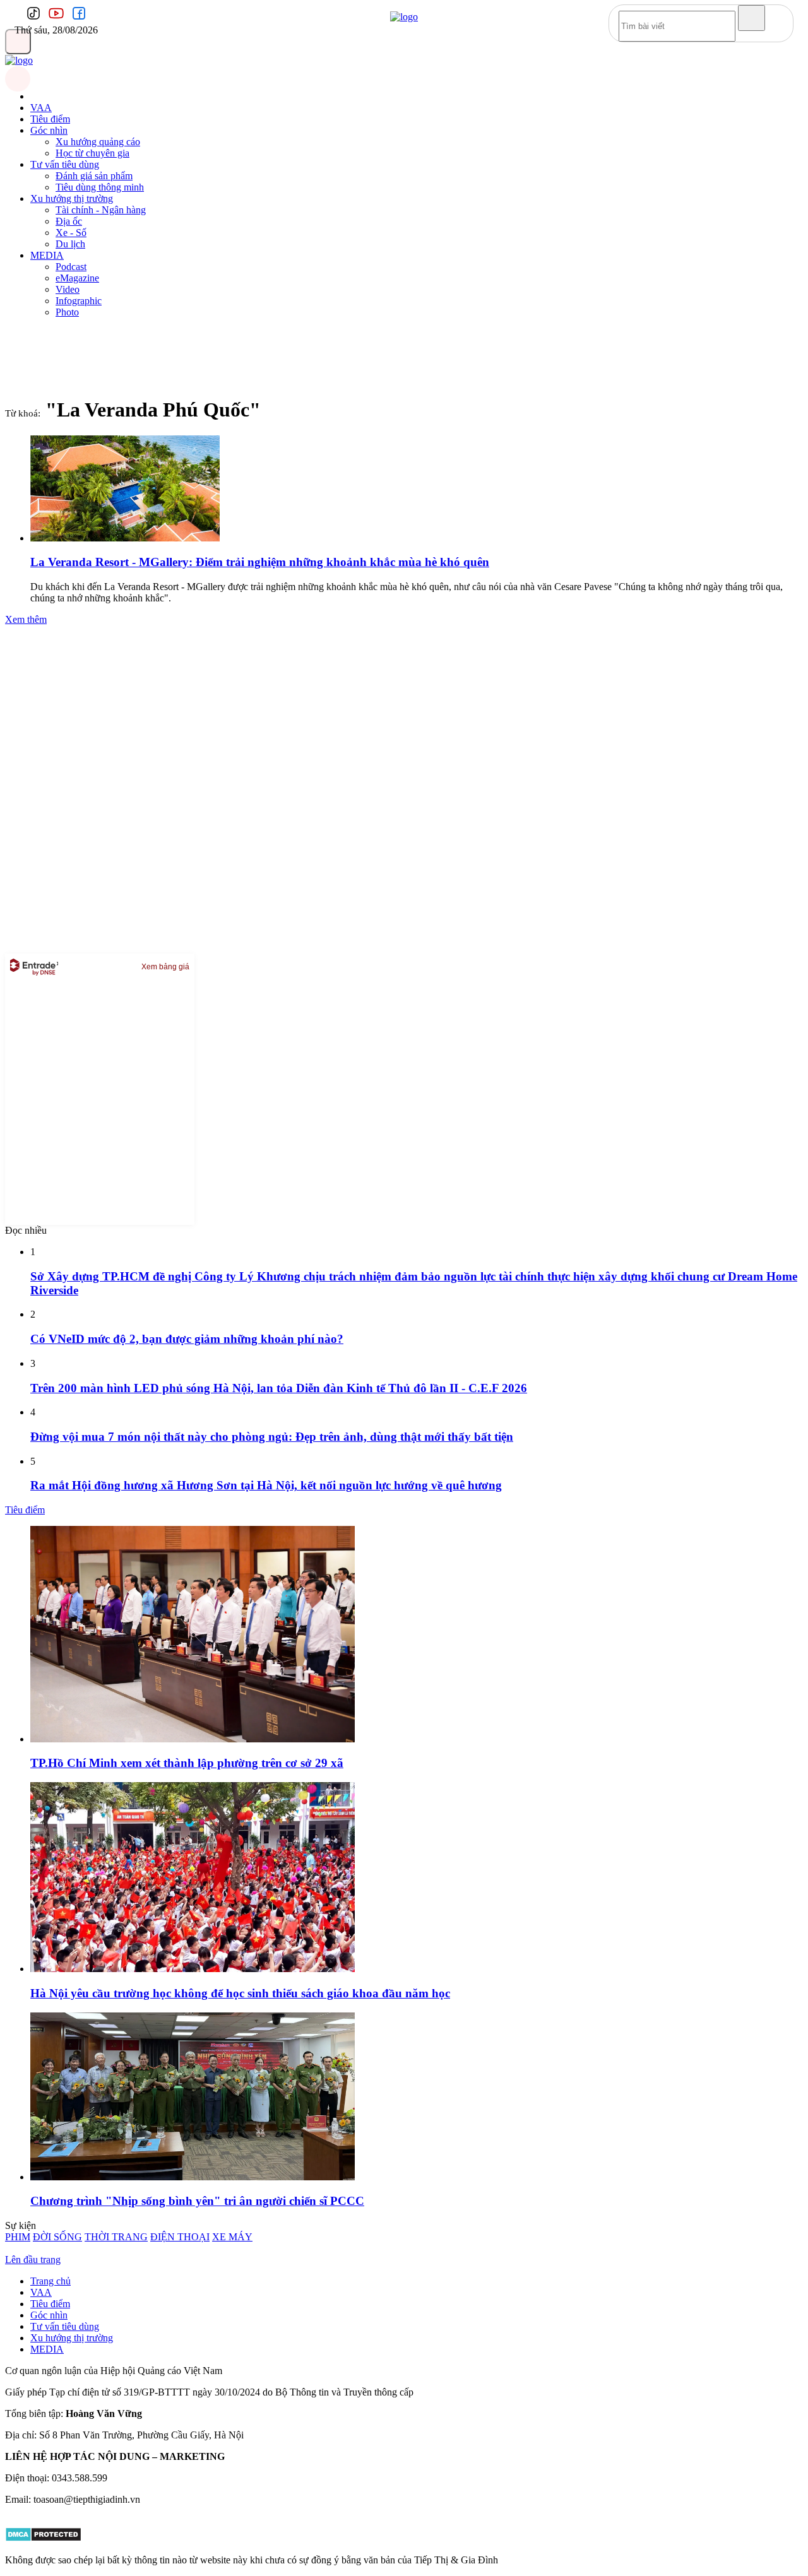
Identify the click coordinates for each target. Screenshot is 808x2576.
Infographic (79, 301)
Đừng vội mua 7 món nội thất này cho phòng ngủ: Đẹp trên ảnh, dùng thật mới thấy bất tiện (272, 1437)
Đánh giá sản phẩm (94, 176)
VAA (41, 108)
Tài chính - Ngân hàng (101, 210)
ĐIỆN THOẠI (180, 2237)
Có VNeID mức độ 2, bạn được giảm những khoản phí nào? (187, 1339)
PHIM (18, 2237)
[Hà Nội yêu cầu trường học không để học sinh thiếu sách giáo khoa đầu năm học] (193, 1969)
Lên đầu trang (33, 2260)
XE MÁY (232, 2237)
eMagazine (77, 278)
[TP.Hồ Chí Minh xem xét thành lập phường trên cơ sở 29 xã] (193, 1739)
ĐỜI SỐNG (57, 2237)
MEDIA (47, 255)
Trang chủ (50, 2281)
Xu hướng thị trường (72, 198)
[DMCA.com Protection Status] (43, 2538)
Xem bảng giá (165, 967)
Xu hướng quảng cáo (98, 142)
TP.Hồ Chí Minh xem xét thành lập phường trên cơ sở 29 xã (187, 1763)
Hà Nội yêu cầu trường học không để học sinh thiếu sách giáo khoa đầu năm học (240, 1993)
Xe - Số (71, 233)
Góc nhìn (49, 130)
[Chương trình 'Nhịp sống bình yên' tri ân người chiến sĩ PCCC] (193, 2177)
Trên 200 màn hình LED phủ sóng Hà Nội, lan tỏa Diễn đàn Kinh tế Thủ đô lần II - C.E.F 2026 (279, 1388)
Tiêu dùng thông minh (100, 187)
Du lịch (70, 244)
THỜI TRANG (116, 2237)
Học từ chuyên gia (92, 153)
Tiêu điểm (50, 119)
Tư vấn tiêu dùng (65, 164)
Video (68, 289)
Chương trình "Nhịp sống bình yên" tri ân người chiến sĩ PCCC (197, 2201)
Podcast (71, 267)
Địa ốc (69, 221)
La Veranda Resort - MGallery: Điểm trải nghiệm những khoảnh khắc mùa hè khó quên (260, 562)
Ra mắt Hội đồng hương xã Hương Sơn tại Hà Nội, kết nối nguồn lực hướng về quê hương (266, 1485)
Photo (67, 312)
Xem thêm (26, 619)
